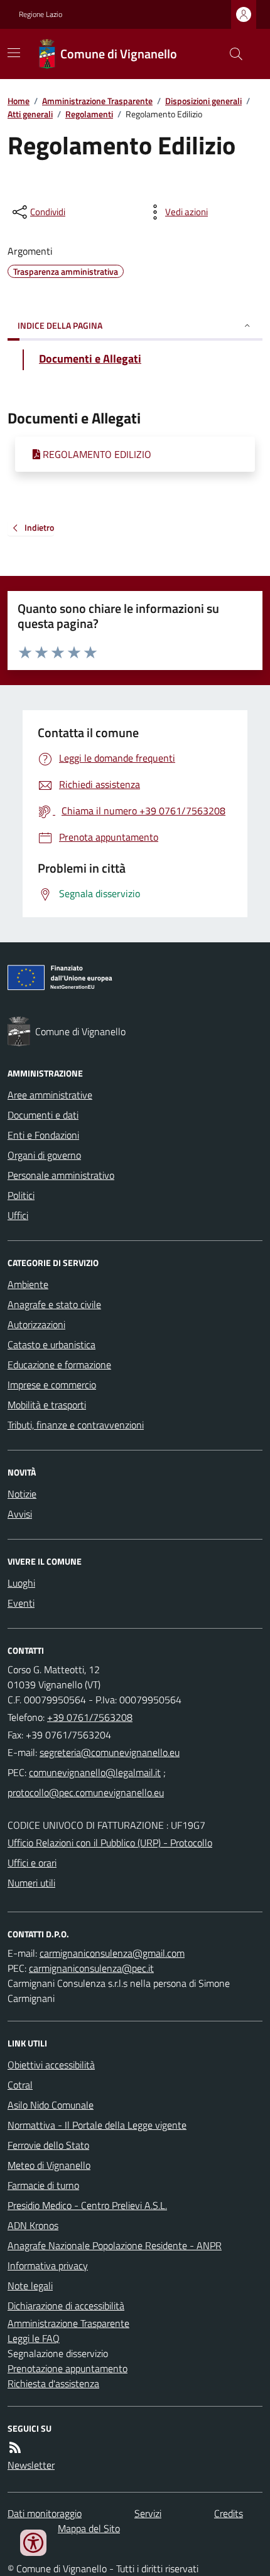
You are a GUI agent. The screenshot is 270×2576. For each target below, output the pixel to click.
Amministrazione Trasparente (97, 101)
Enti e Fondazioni (43, 1135)
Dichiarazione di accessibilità (66, 2306)
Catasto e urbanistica (51, 1344)
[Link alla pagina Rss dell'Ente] (15, 2447)
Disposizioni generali (203, 101)
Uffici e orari (32, 1863)
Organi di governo (44, 1155)
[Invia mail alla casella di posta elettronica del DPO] (112, 1953)
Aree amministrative (50, 1095)
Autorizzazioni (36, 1324)
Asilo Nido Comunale (51, 2105)
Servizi (148, 2513)
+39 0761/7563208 (90, 1717)
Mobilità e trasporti (47, 1405)
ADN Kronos (33, 2225)
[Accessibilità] (33, 2543)
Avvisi (20, 1514)
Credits (229, 2513)
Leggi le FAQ (34, 2338)
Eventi (21, 1603)
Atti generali (30, 114)
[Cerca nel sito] (231, 54)
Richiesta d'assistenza (53, 2383)
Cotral (20, 2085)
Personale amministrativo (61, 1175)
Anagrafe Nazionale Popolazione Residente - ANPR (115, 2245)
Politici (21, 1195)
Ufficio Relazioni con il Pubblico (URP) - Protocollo (110, 1843)
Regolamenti (89, 114)
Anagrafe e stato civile (54, 1304)
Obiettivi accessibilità (51, 2065)
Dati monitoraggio (45, 2513)
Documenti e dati (43, 1115)
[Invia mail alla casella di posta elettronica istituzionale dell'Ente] (110, 1752)
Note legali (30, 2286)
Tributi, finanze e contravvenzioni (76, 1425)
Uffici (18, 1215)
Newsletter (31, 2465)
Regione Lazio (40, 14)
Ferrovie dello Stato (48, 2145)
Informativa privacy (48, 2265)
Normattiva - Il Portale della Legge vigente (97, 2125)
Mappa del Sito (89, 2528)
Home (19, 101)
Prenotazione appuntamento (67, 2368)
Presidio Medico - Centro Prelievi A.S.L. (87, 2205)
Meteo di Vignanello (49, 2165)
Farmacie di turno (43, 2185)
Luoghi (21, 1583)
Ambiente (28, 1284)
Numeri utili (31, 1883)
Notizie (22, 1494)
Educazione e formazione (59, 1365)
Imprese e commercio (52, 1385)
